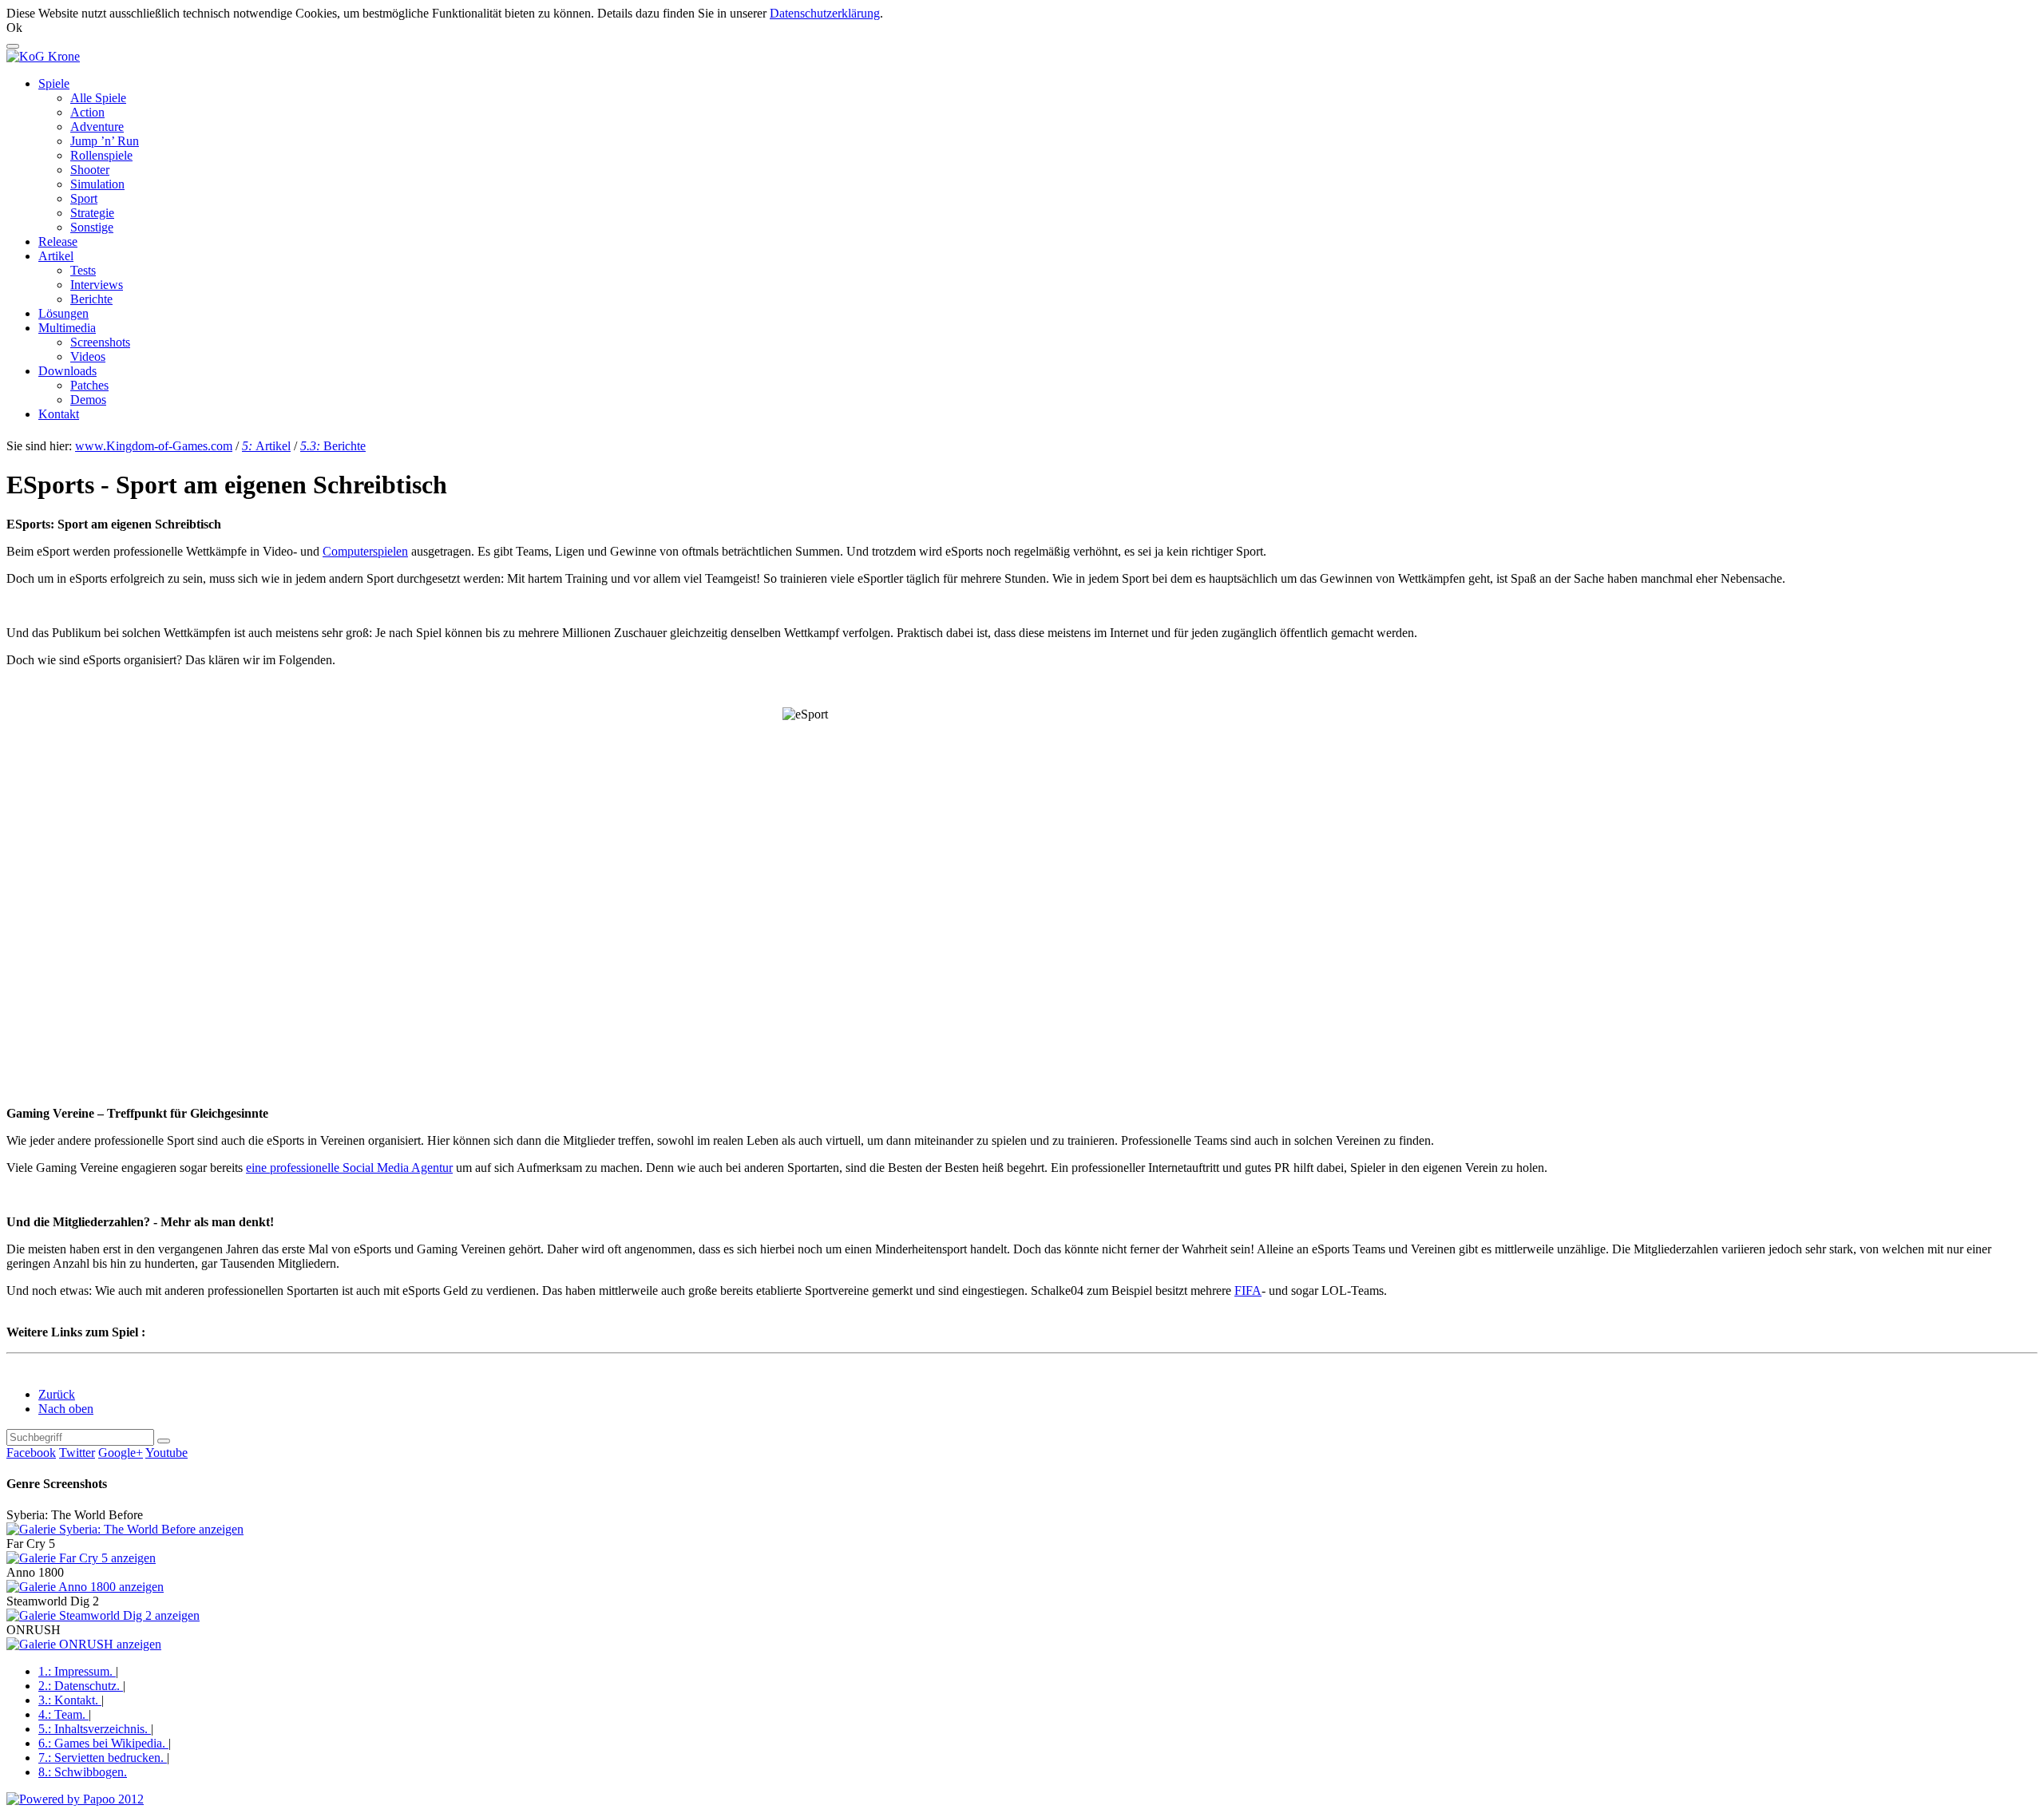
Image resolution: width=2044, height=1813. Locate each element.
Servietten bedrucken (101, 1758)
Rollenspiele (101, 155)
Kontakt (59, 414)
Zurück (57, 1394)
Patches (89, 385)
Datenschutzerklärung (825, 13)
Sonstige (92, 227)
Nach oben (66, 1409)
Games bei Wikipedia (102, 1743)
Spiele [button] (54, 83)
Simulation (97, 184)
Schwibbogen (83, 1772)
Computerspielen (365, 551)
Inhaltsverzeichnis (93, 1729)
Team (62, 1714)
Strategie (92, 213)
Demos (88, 400)
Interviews (97, 285)
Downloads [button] (67, 371)
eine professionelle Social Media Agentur (349, 1168)
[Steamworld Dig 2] (103, 1615)
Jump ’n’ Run (105, 141)
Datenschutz (79, 1686)
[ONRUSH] (84, 1644)
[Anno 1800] (85, 1587)
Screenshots (100, 342)
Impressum (75, 1671)
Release (58, 241)
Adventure (97, 127)
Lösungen (63, 313)
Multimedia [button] (67, 328)
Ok (14, 28)
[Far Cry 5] (81, 1558)
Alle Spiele (98, 98)
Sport (84, 198)
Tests (83, 270)
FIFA (1248, 1290)
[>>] (164, 1441)
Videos (88, 356)
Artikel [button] (56, 256)
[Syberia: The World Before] (125, 1529)
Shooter (90, 170)
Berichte (91, 299)
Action (87, 112)
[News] (43, 56)
